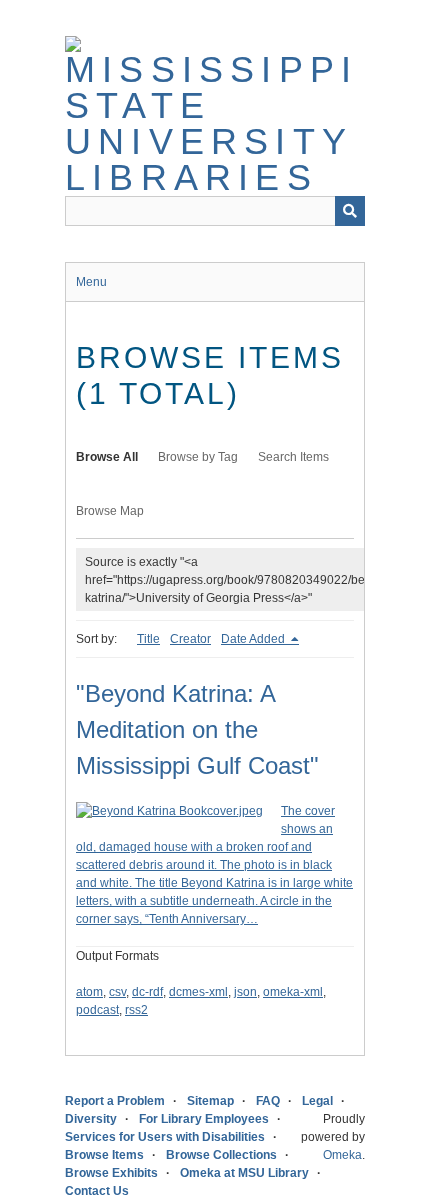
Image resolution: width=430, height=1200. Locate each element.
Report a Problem (115, 1101)
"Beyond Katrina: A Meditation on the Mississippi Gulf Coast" (197, 729)
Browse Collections (221, 1155)
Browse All (107, 457)
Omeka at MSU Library (244, 1173)
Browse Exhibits (111, 1173)
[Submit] (350, 211)
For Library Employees (204, 1119)
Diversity (91, 1119)
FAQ (268, 1101)
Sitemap (210, 1101)
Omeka (342, 1155)
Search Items (293, 457)
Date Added (254, 639)
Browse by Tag (198, 457)
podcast (97, 1010)
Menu (91, 282)
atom (89, 992)
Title (148, 639)
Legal (317, 1101)
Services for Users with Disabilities (165, 1137)
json (245, 992)
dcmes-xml (198, 992)
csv (117, 992)
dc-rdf (147, 992)
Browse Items (104, 1155)
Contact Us (97, 1191)
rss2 (136, 1010)
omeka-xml (293, 992)
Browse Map (110, 511)
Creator (190, 639)
